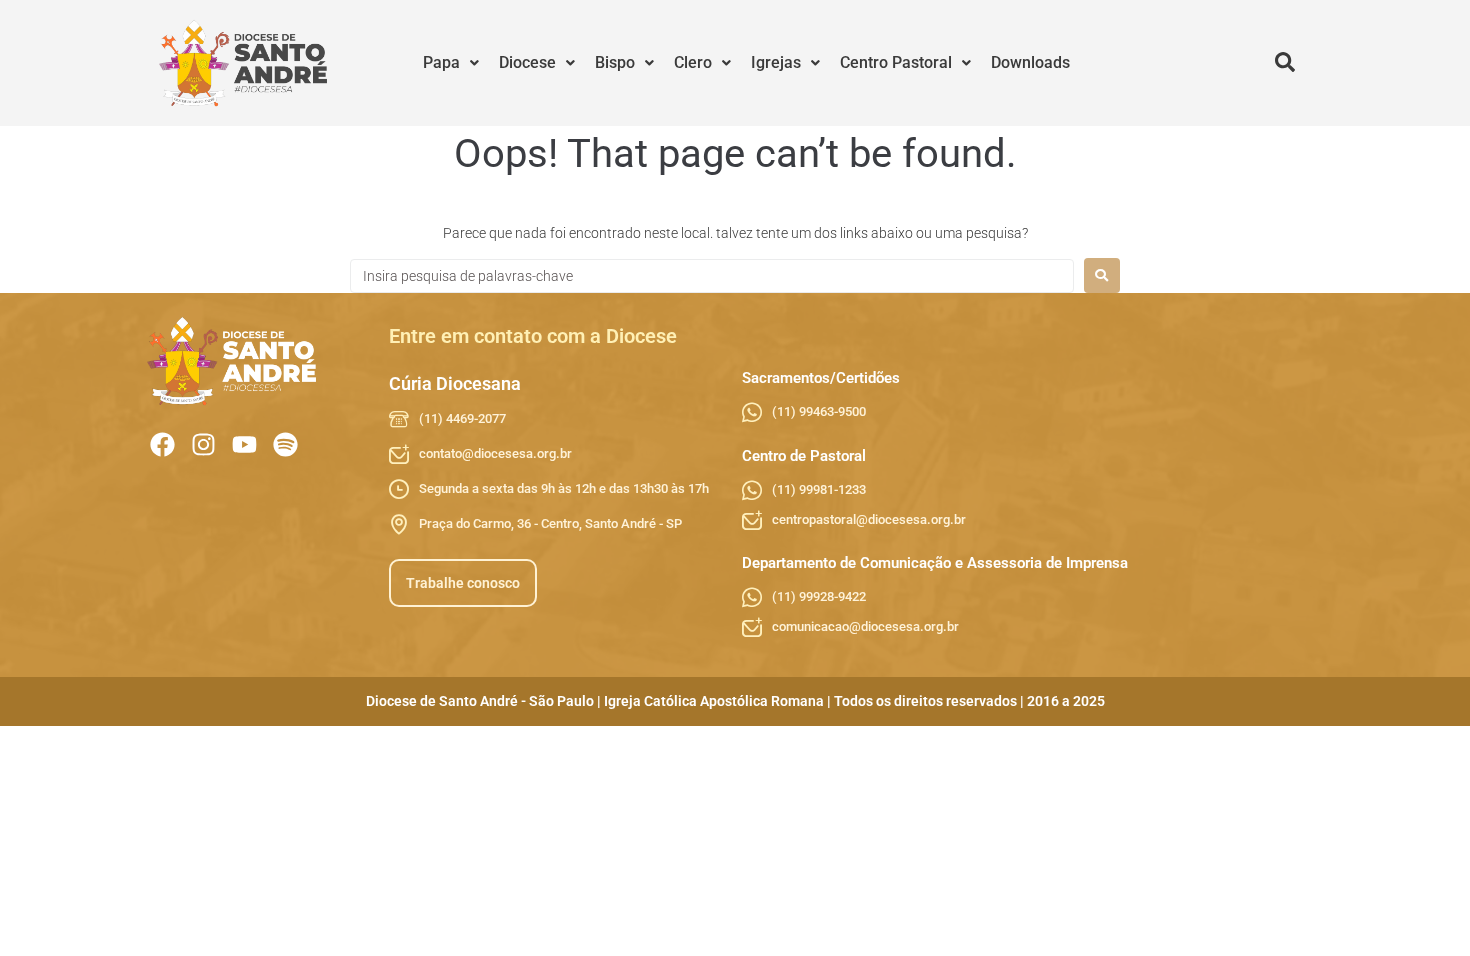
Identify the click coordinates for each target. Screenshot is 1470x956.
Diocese (527, 62)
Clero (693, 62)
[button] (451, 63)
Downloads (1030, 62)
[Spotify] (285, 444)
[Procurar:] (712, 276)
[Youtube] (244, 444)
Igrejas (776, 62)
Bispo (615, 62)
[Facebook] (162, 444)
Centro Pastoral (896, 62)
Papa (441, 62)
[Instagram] (203, 444)
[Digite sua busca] (1285, 63)
